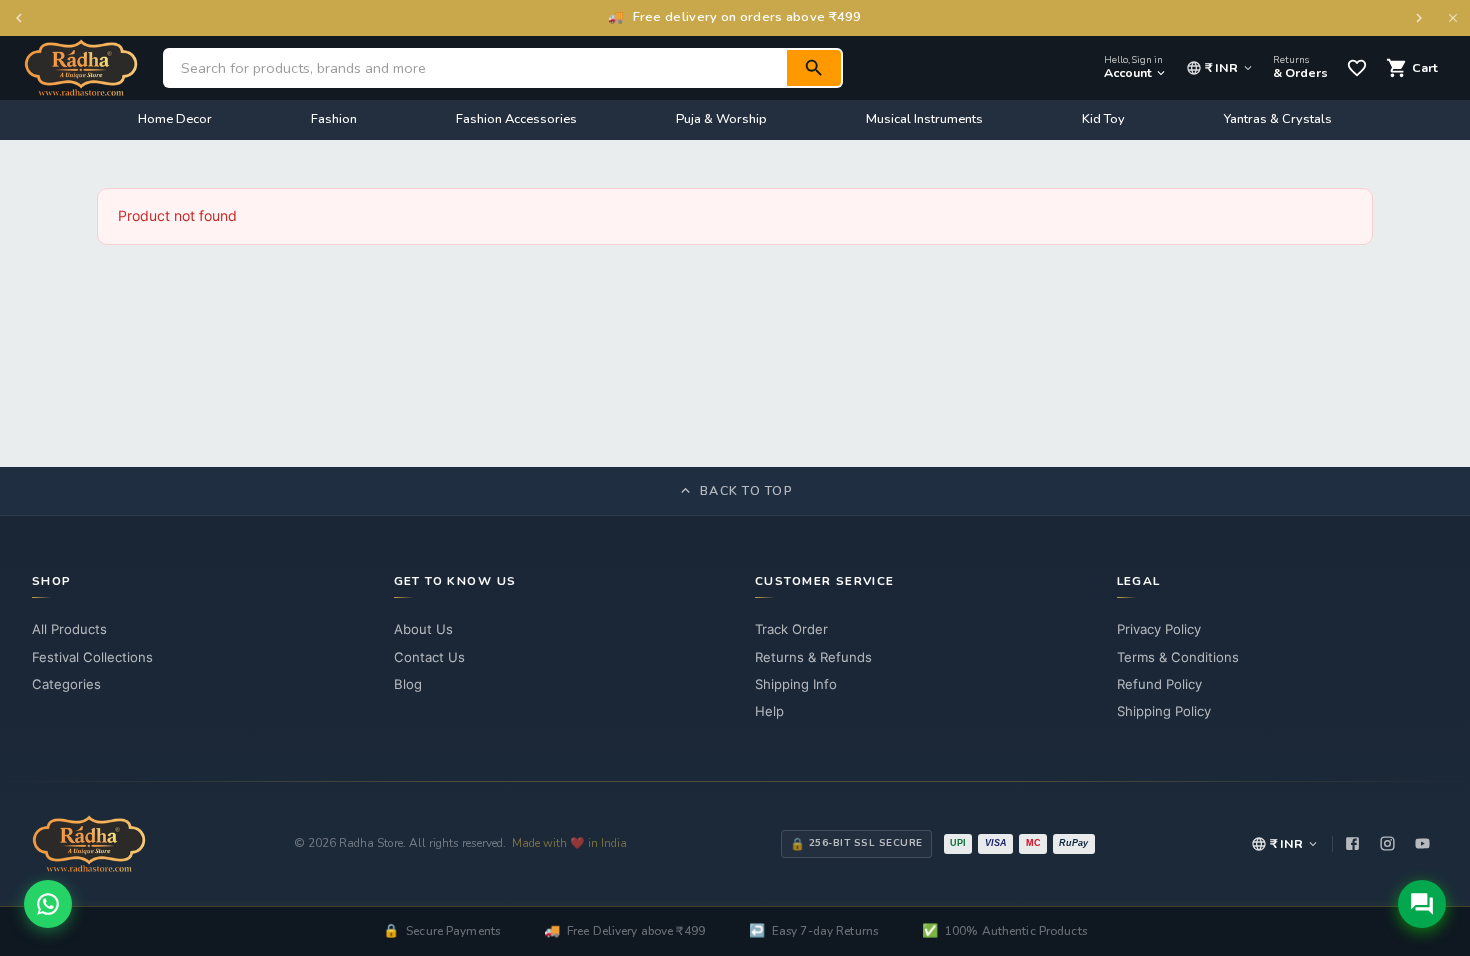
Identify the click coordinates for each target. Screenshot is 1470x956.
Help (769, 711)
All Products (69, 629)
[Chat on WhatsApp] (48, 904)
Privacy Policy (1159, 629)
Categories (66, 684)
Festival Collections (92, 657)
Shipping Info (796, 684)
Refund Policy (1159, 684)
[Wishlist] (1357, 68)
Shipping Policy (1164, 711)
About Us (423, 629)
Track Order (791, 629)
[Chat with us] (1422, 904)
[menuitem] (175, 120)
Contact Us (429, 657)
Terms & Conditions (1178, 657)
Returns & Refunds (813, 657)
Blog (408, 684)
